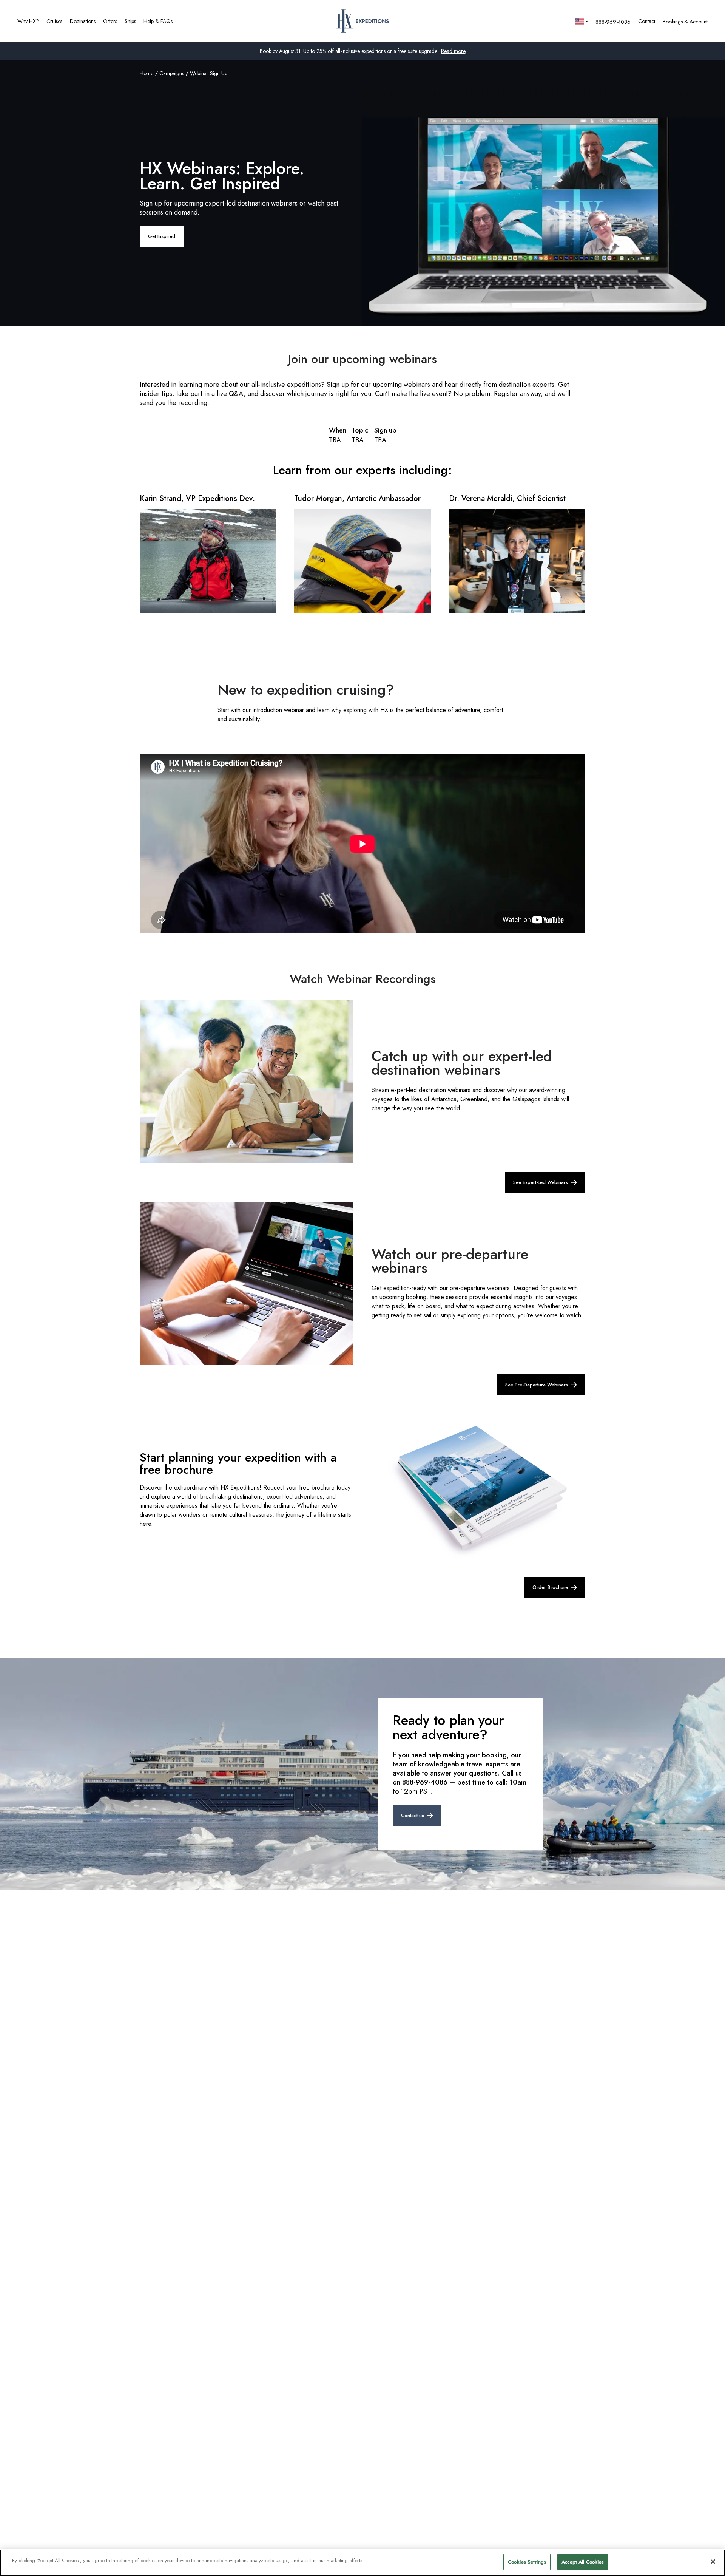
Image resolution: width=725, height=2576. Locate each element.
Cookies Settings (527, 2562)
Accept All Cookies (583, 2562)
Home (147, 73)
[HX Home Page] (363, 21)
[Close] (713, 2562)
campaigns (172, 73)
